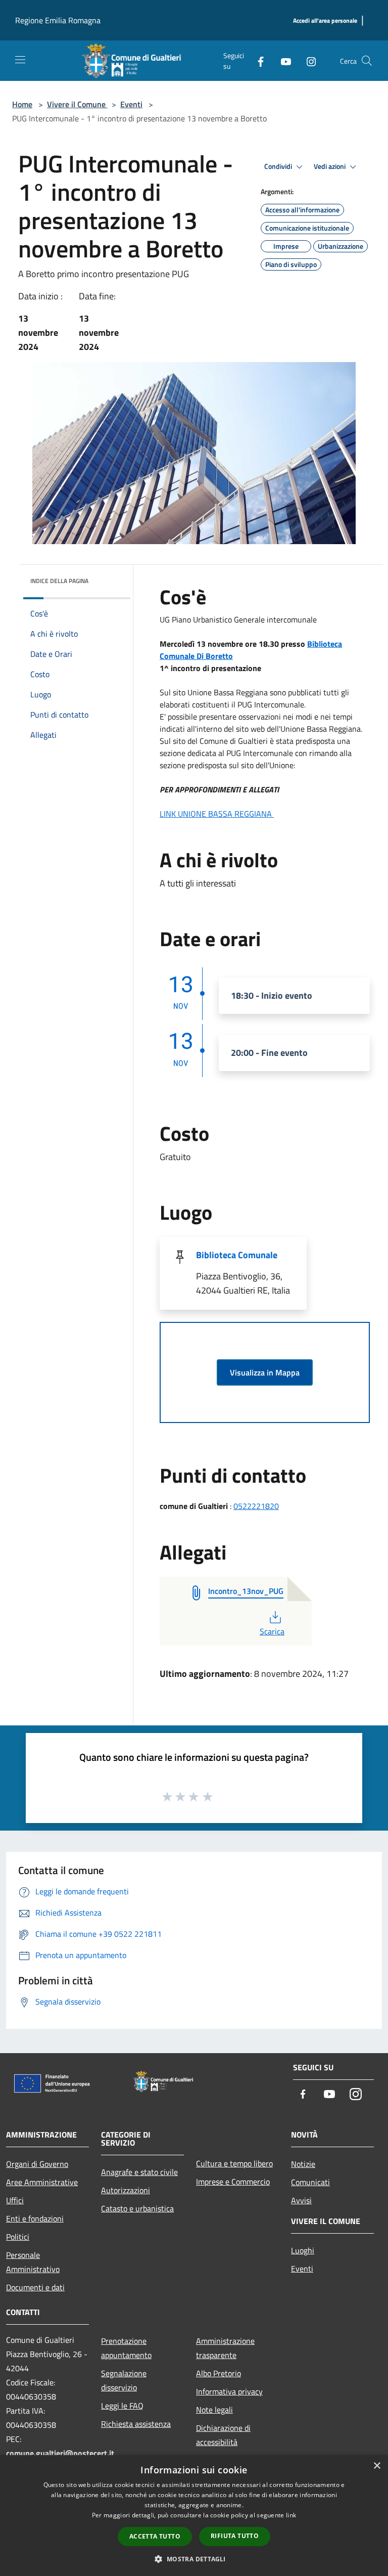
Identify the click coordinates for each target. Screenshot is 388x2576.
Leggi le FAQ (122, 2406)
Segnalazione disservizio (124, 2380)
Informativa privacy (229, 2391)
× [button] (377, 2466)
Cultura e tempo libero (234, 2163)
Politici (18, 2237)
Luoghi (303, 2250)
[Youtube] (282, 60)
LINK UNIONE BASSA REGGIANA (217, 814)
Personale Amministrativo (33, 2262)
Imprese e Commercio (233, 2182)
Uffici (15, 2200)
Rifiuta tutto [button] (235, 2536)
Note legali (214, 2410)
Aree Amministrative (42, 2182)
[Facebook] (257, 60)
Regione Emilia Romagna (58, 20)
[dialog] (194, 2516)
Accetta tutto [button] (155, 2536)
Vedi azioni (330, 166)
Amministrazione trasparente (225, 2348)
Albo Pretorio (219, 2373)
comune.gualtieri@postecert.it (60, 2453)
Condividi (279, 166)
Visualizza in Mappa (265, 1372)
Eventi (131, 104)
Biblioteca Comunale (237, 1255)
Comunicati (310, 2182)
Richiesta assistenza (136, 2424)
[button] (194, 2559)
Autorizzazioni (126, 2190)
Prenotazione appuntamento (126, 2348)
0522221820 (256, 1506)
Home (22, 104)
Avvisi (301, 2200)
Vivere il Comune (77, 104)
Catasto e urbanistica (137, 2208)
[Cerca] (367, 61)
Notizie (303, 2164)
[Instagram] (307, 60)
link (291, 2515)
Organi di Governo (37, 2164)
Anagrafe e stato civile (139, 2172)
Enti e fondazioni (35, 2218)
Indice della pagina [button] (59, 581)
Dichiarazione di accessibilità (223, 2435)
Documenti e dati (35, 2287)
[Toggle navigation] (20, 60)
